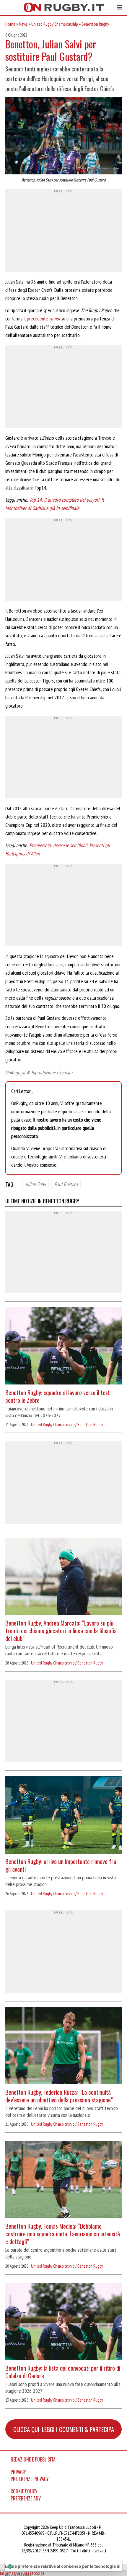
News (23, 24)
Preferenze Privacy (30, 2479)
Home (10, 24)
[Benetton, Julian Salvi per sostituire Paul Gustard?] (63, 136)
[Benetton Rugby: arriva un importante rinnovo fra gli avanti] (63, 1816)
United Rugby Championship (55, 24)
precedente (44, 319)
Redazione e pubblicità (33, 2459)
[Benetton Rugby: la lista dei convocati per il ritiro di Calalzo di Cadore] (63, 2322)
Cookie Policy (24, 2491)
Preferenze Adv (26, 2498)
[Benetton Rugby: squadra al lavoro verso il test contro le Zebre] (63, 1347)
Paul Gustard (66, 1184)
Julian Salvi (36, 1184)
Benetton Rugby (95, 24)
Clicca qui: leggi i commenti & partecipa (64, 2429)
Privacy (18, 2472)
